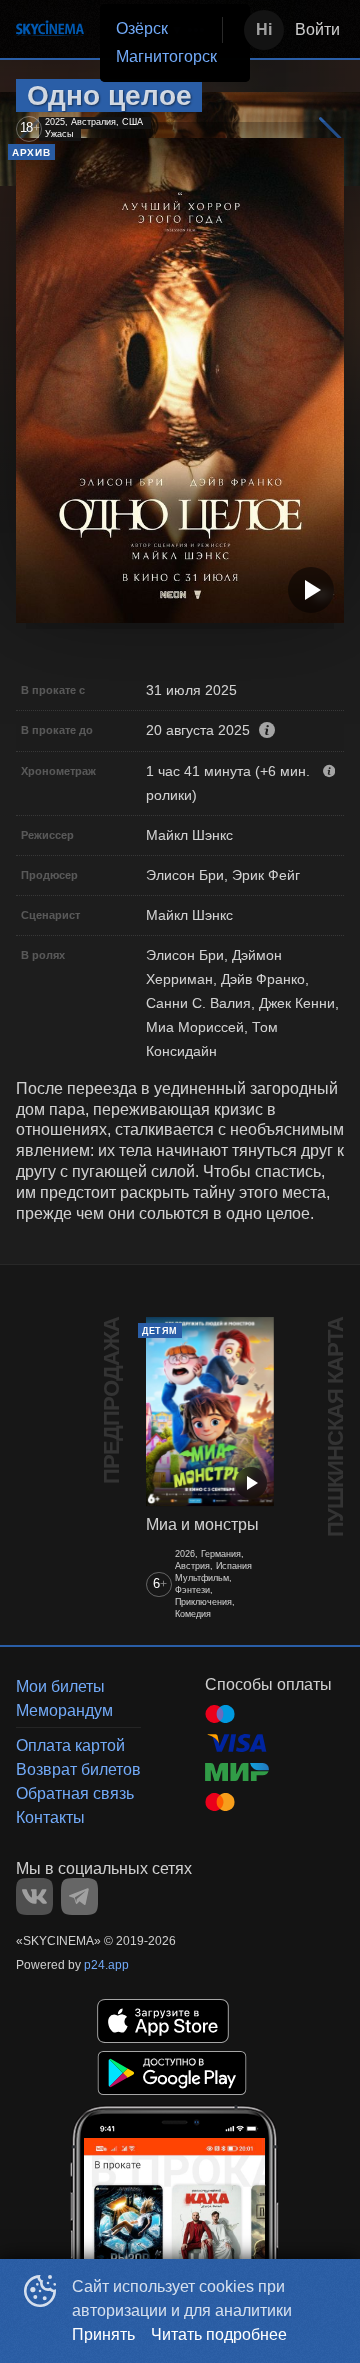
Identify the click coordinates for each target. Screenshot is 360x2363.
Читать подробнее (219, 2334)
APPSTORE (163, 2021)
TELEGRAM (79, 1896)
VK (34, 1896)
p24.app (106, 1965)
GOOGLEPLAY (172, 2073)
